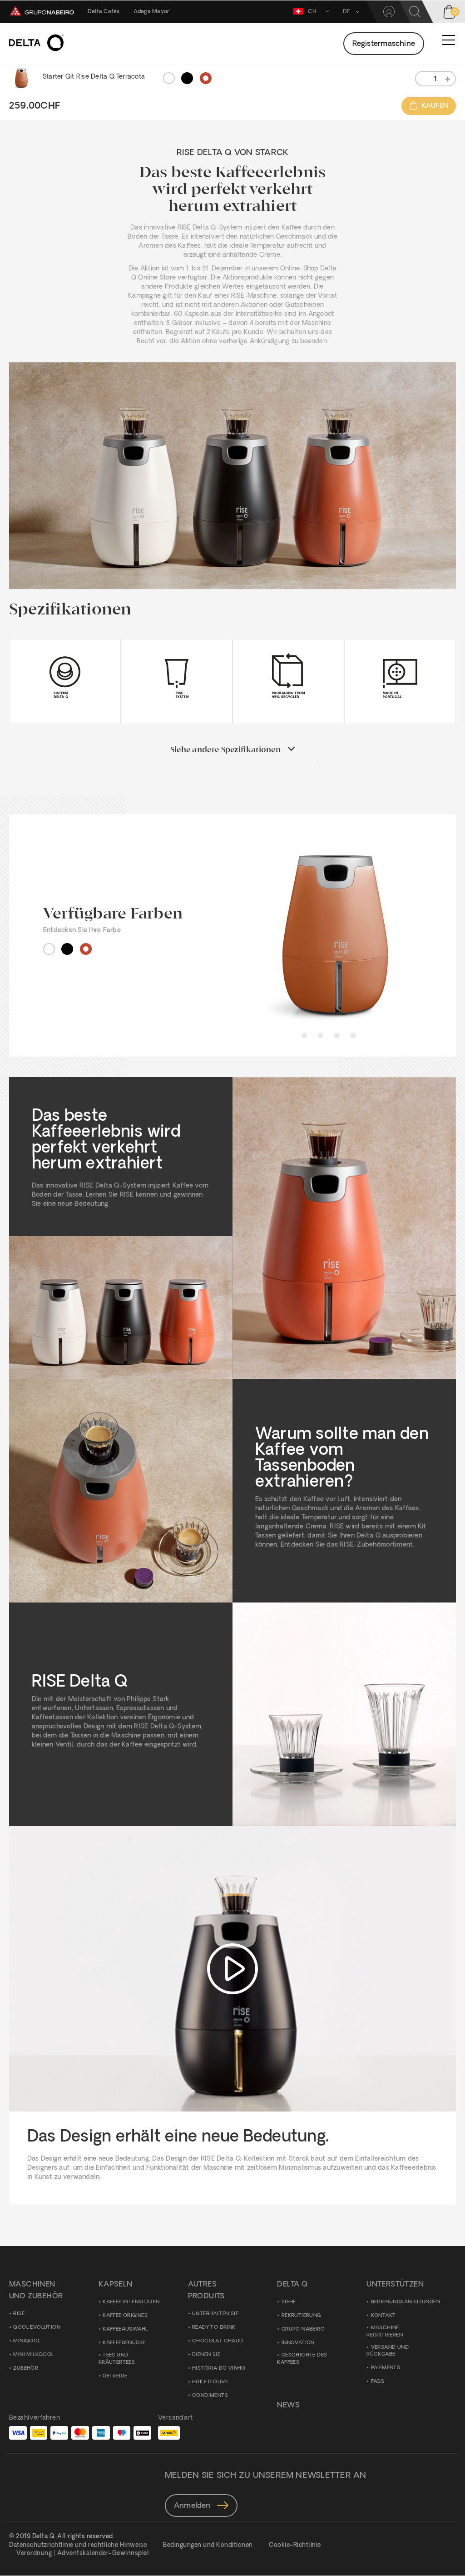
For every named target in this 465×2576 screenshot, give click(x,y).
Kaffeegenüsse (124, 2343)
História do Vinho (219, 2369)
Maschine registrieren (385, 2332)
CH (312, 12)
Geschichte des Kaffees (302, 2359)
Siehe (289, 2302)
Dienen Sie (206, 2355)
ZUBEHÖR (26, 2369)
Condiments (210, 2396)
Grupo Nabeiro (303, 2329)
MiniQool (27, 2341)
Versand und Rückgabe (388, 2351)
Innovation (298, 2343)
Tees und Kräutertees (117, 2359)
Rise (19, 2314)
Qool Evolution (37, 2328)
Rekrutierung (301, 2316)
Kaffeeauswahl (125, 2329)
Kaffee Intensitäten (131, 2302)
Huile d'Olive (210, 2382)
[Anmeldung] (389, 12)
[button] (348, 12)
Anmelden (193, 2506)
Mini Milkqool (33, 2355)
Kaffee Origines (125, 2316)
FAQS (378, 2382)
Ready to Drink (214, 2328)
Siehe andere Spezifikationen (225, 750)
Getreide (115, 2376)
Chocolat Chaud (218, 2341)
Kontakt (383, 2316)
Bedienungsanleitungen (406, 2302)
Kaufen (435, 106)
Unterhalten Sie (215, 2314)
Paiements (386, 2368)
